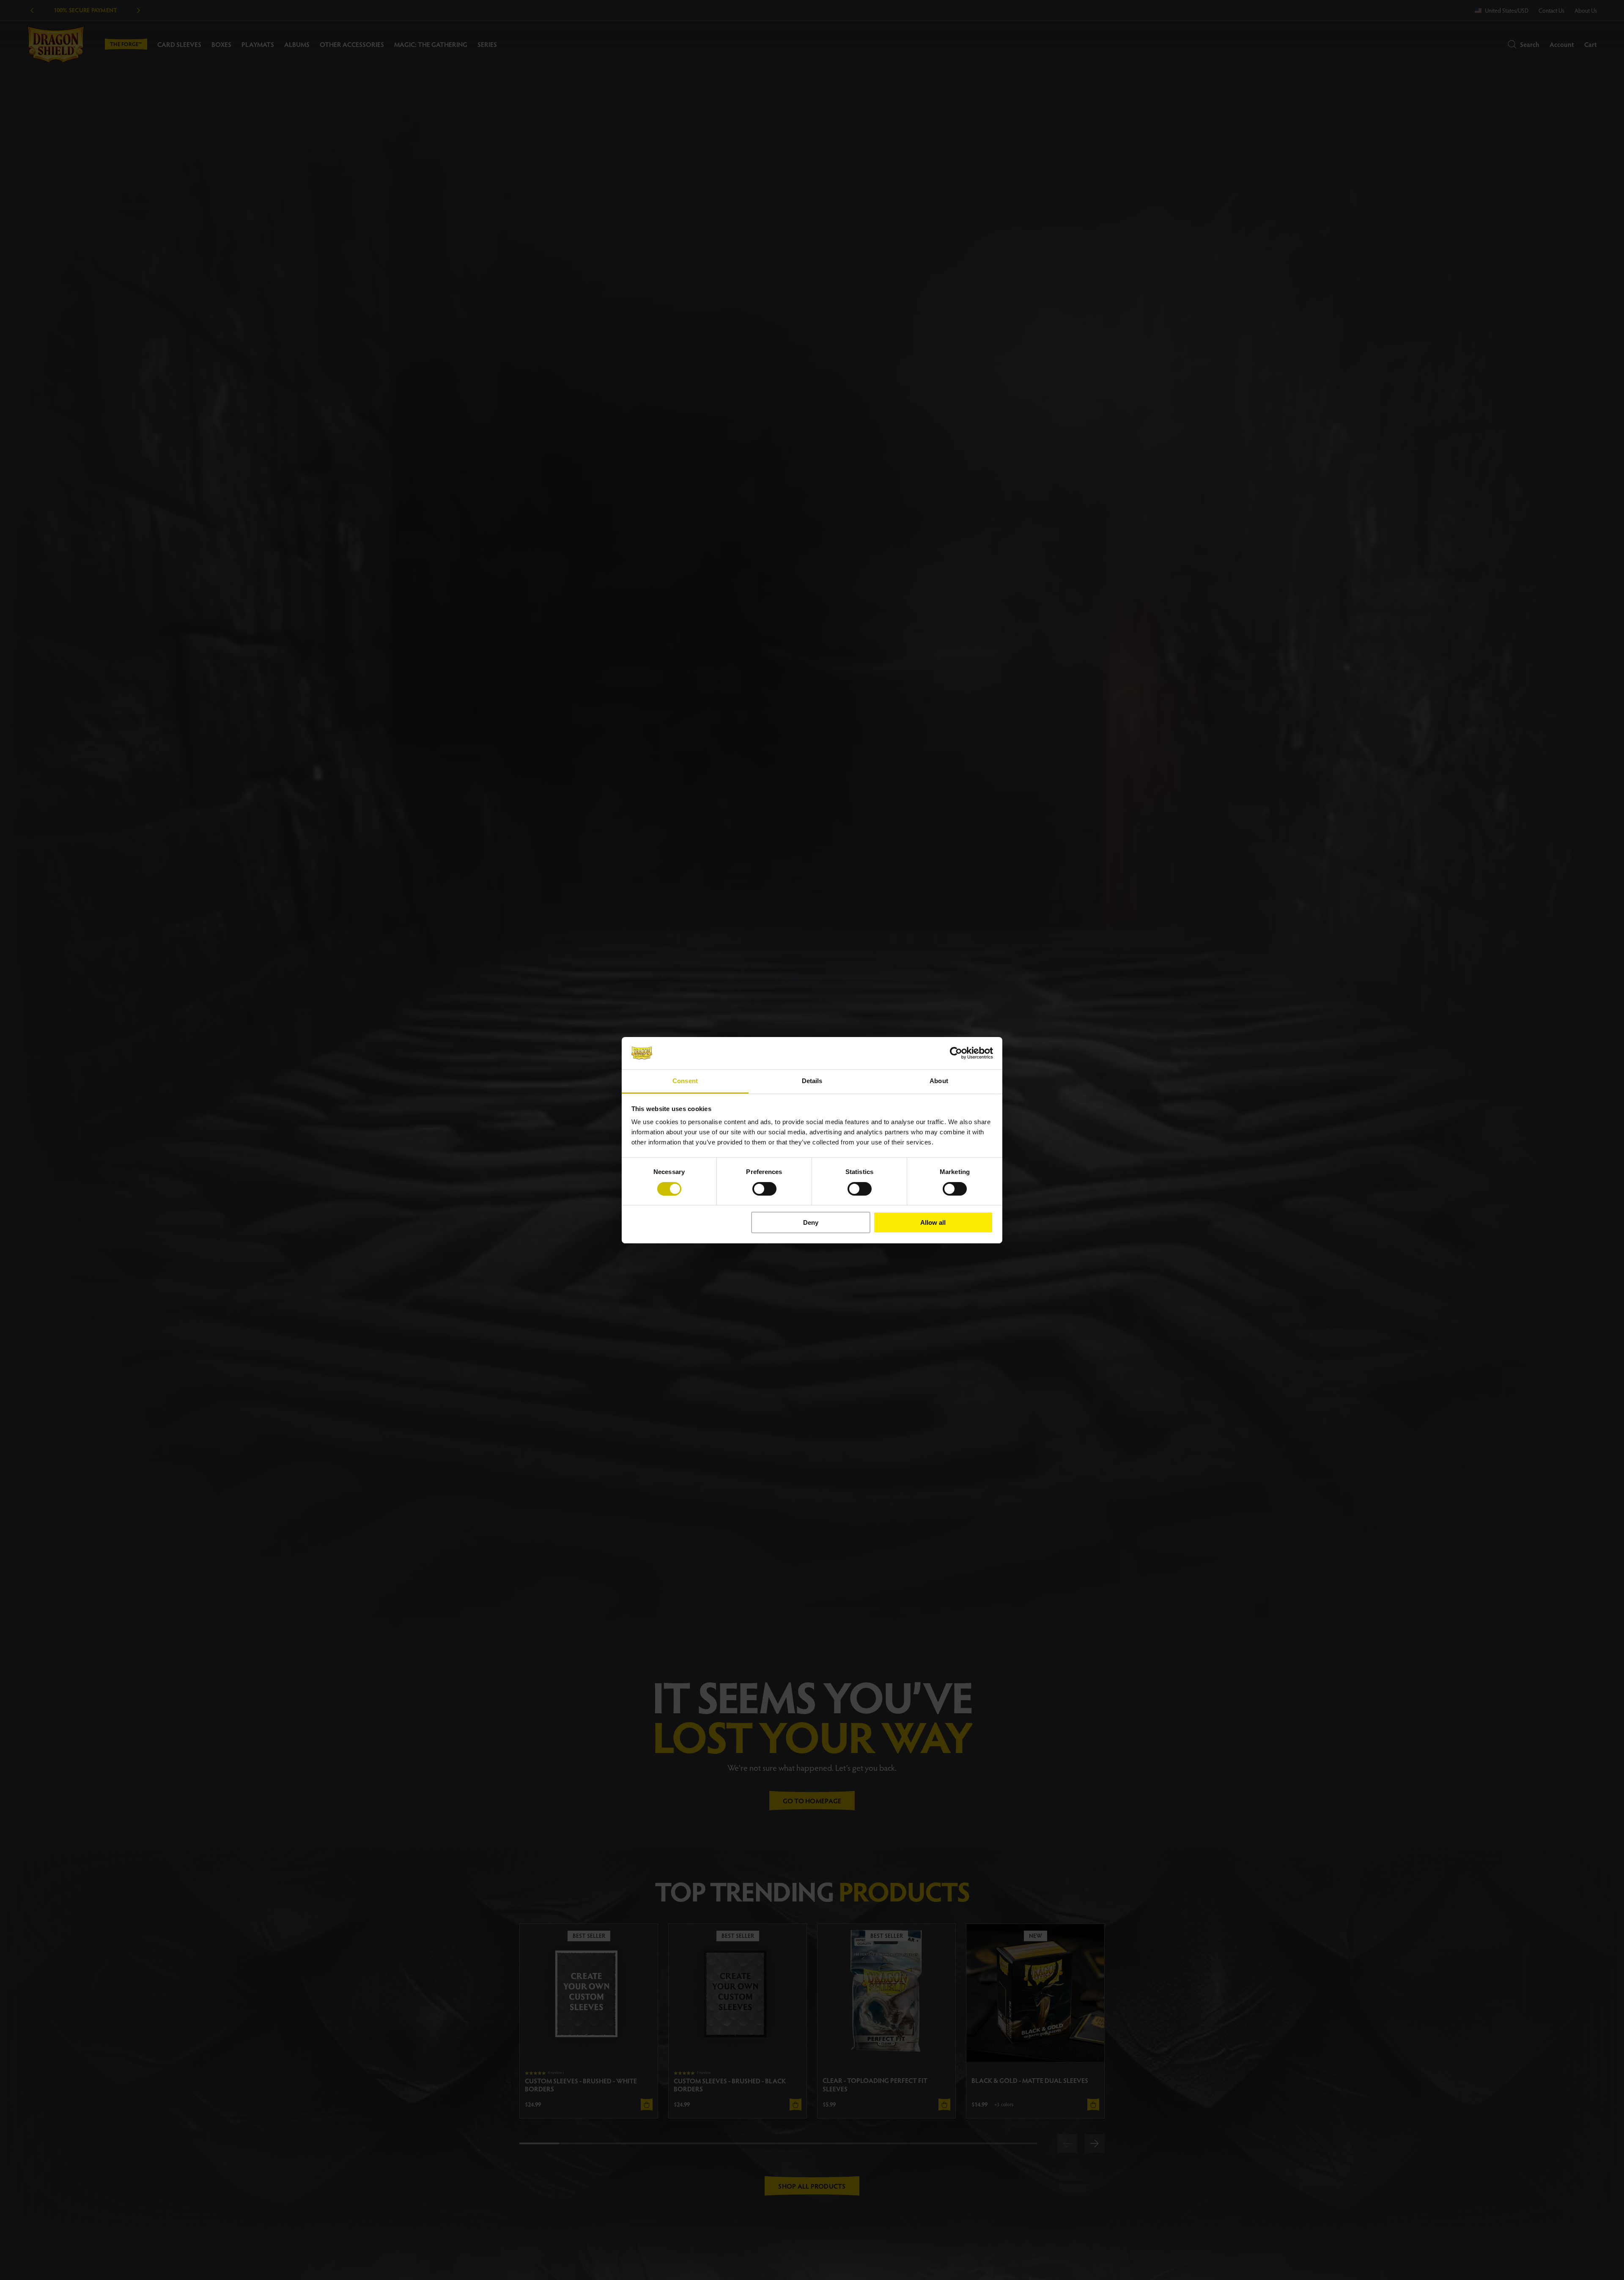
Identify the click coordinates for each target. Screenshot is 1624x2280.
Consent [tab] (685, 1081)
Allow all (933, 1222)
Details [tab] (812, 1081)
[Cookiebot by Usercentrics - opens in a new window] (956, 1053)
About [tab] (939, 1081)
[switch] (764, 1189)
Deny (811, 1222)
